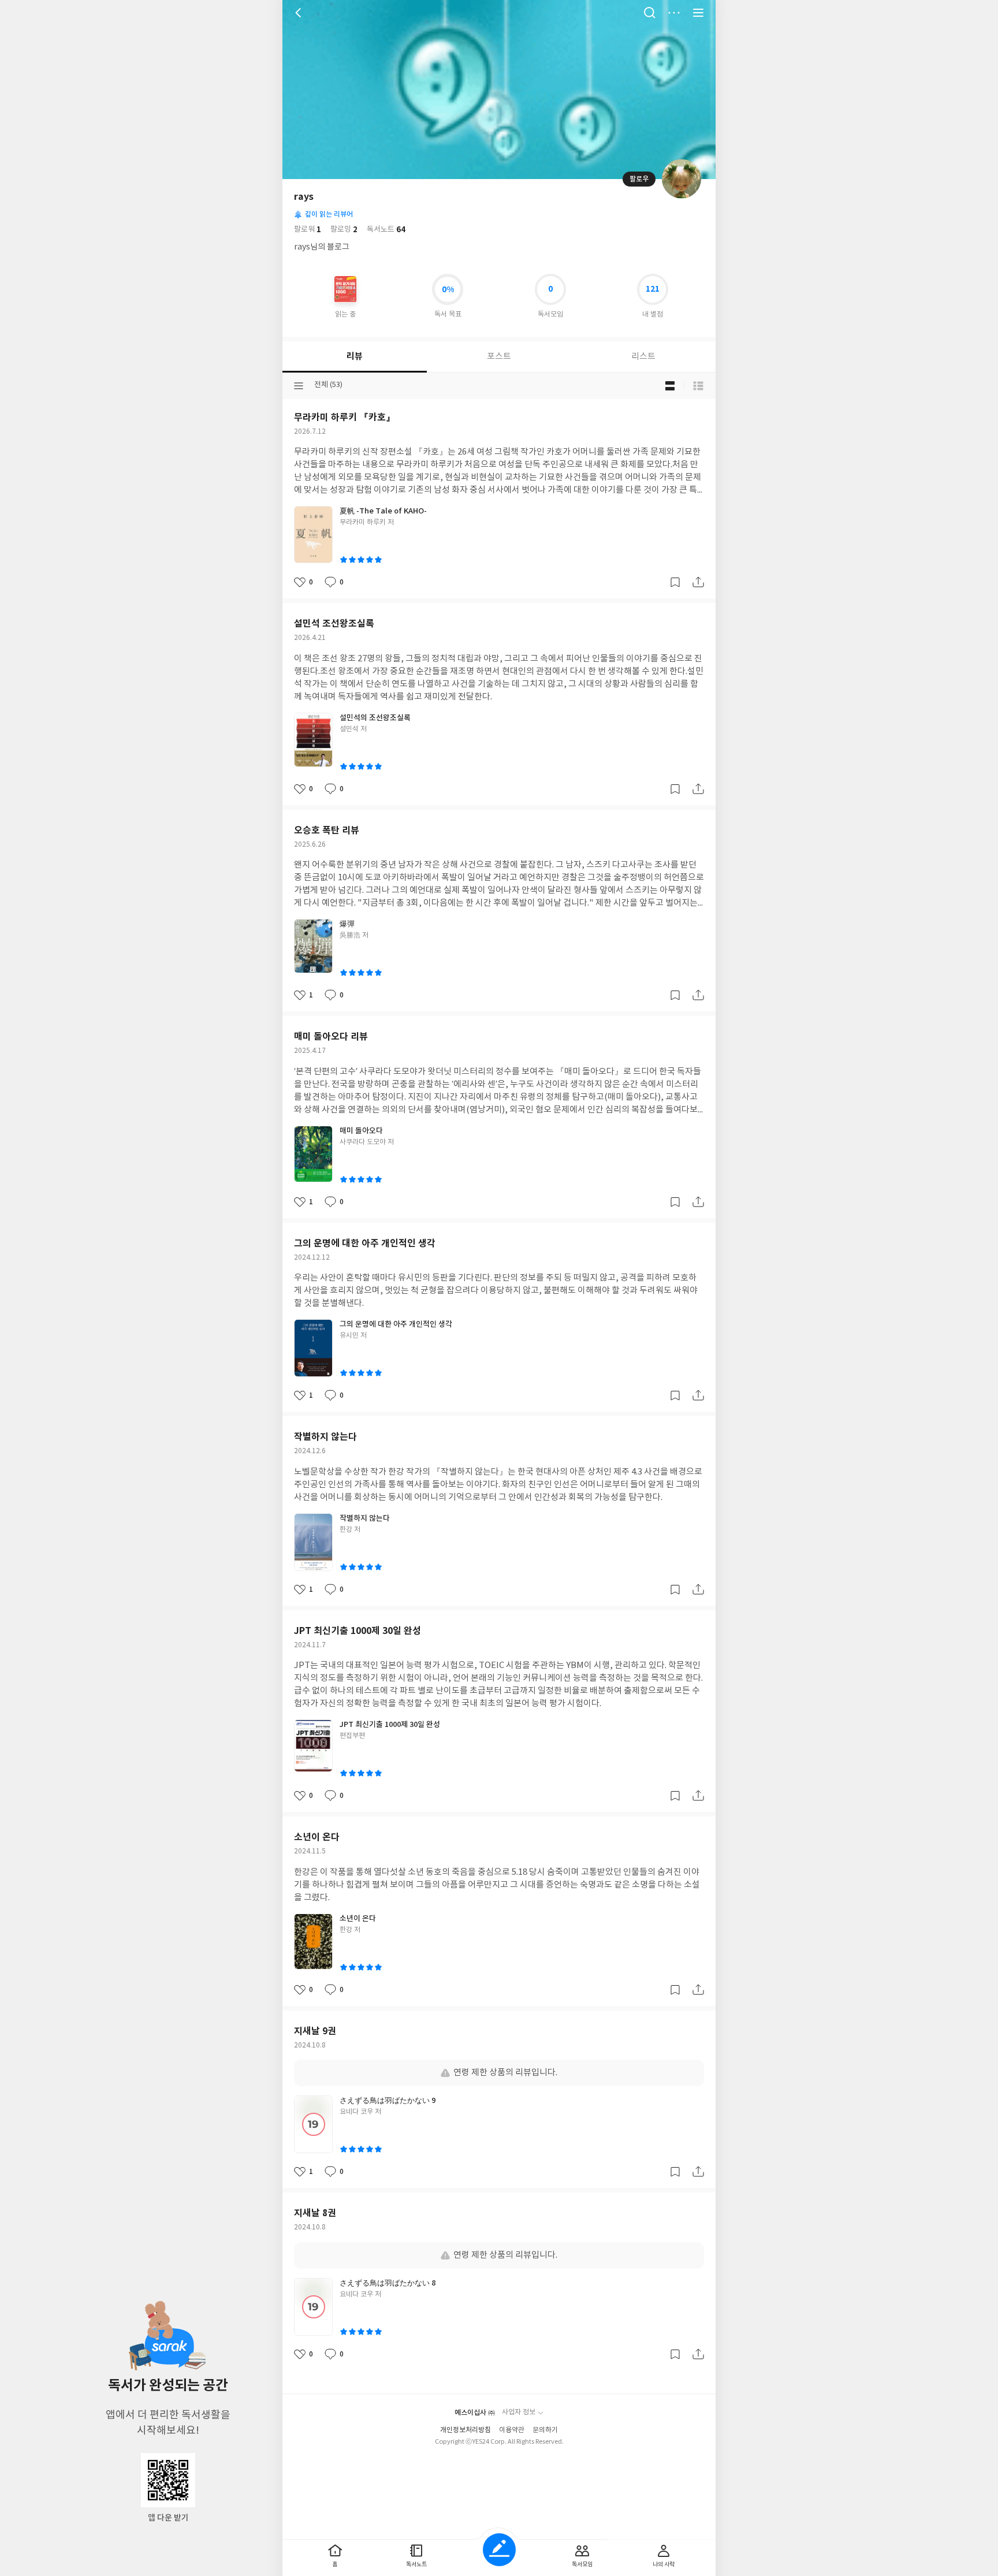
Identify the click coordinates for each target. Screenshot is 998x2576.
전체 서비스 (698, 13)
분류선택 (299, 386)
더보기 (674, 13)
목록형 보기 (698, 386)
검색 (650, 13)
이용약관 (512, 2430)
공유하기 (698, 582)
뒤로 (300, 13)
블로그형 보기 (670, 386)
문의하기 (545, 2430)
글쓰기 (499, 2550)
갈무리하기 (675, 582)
